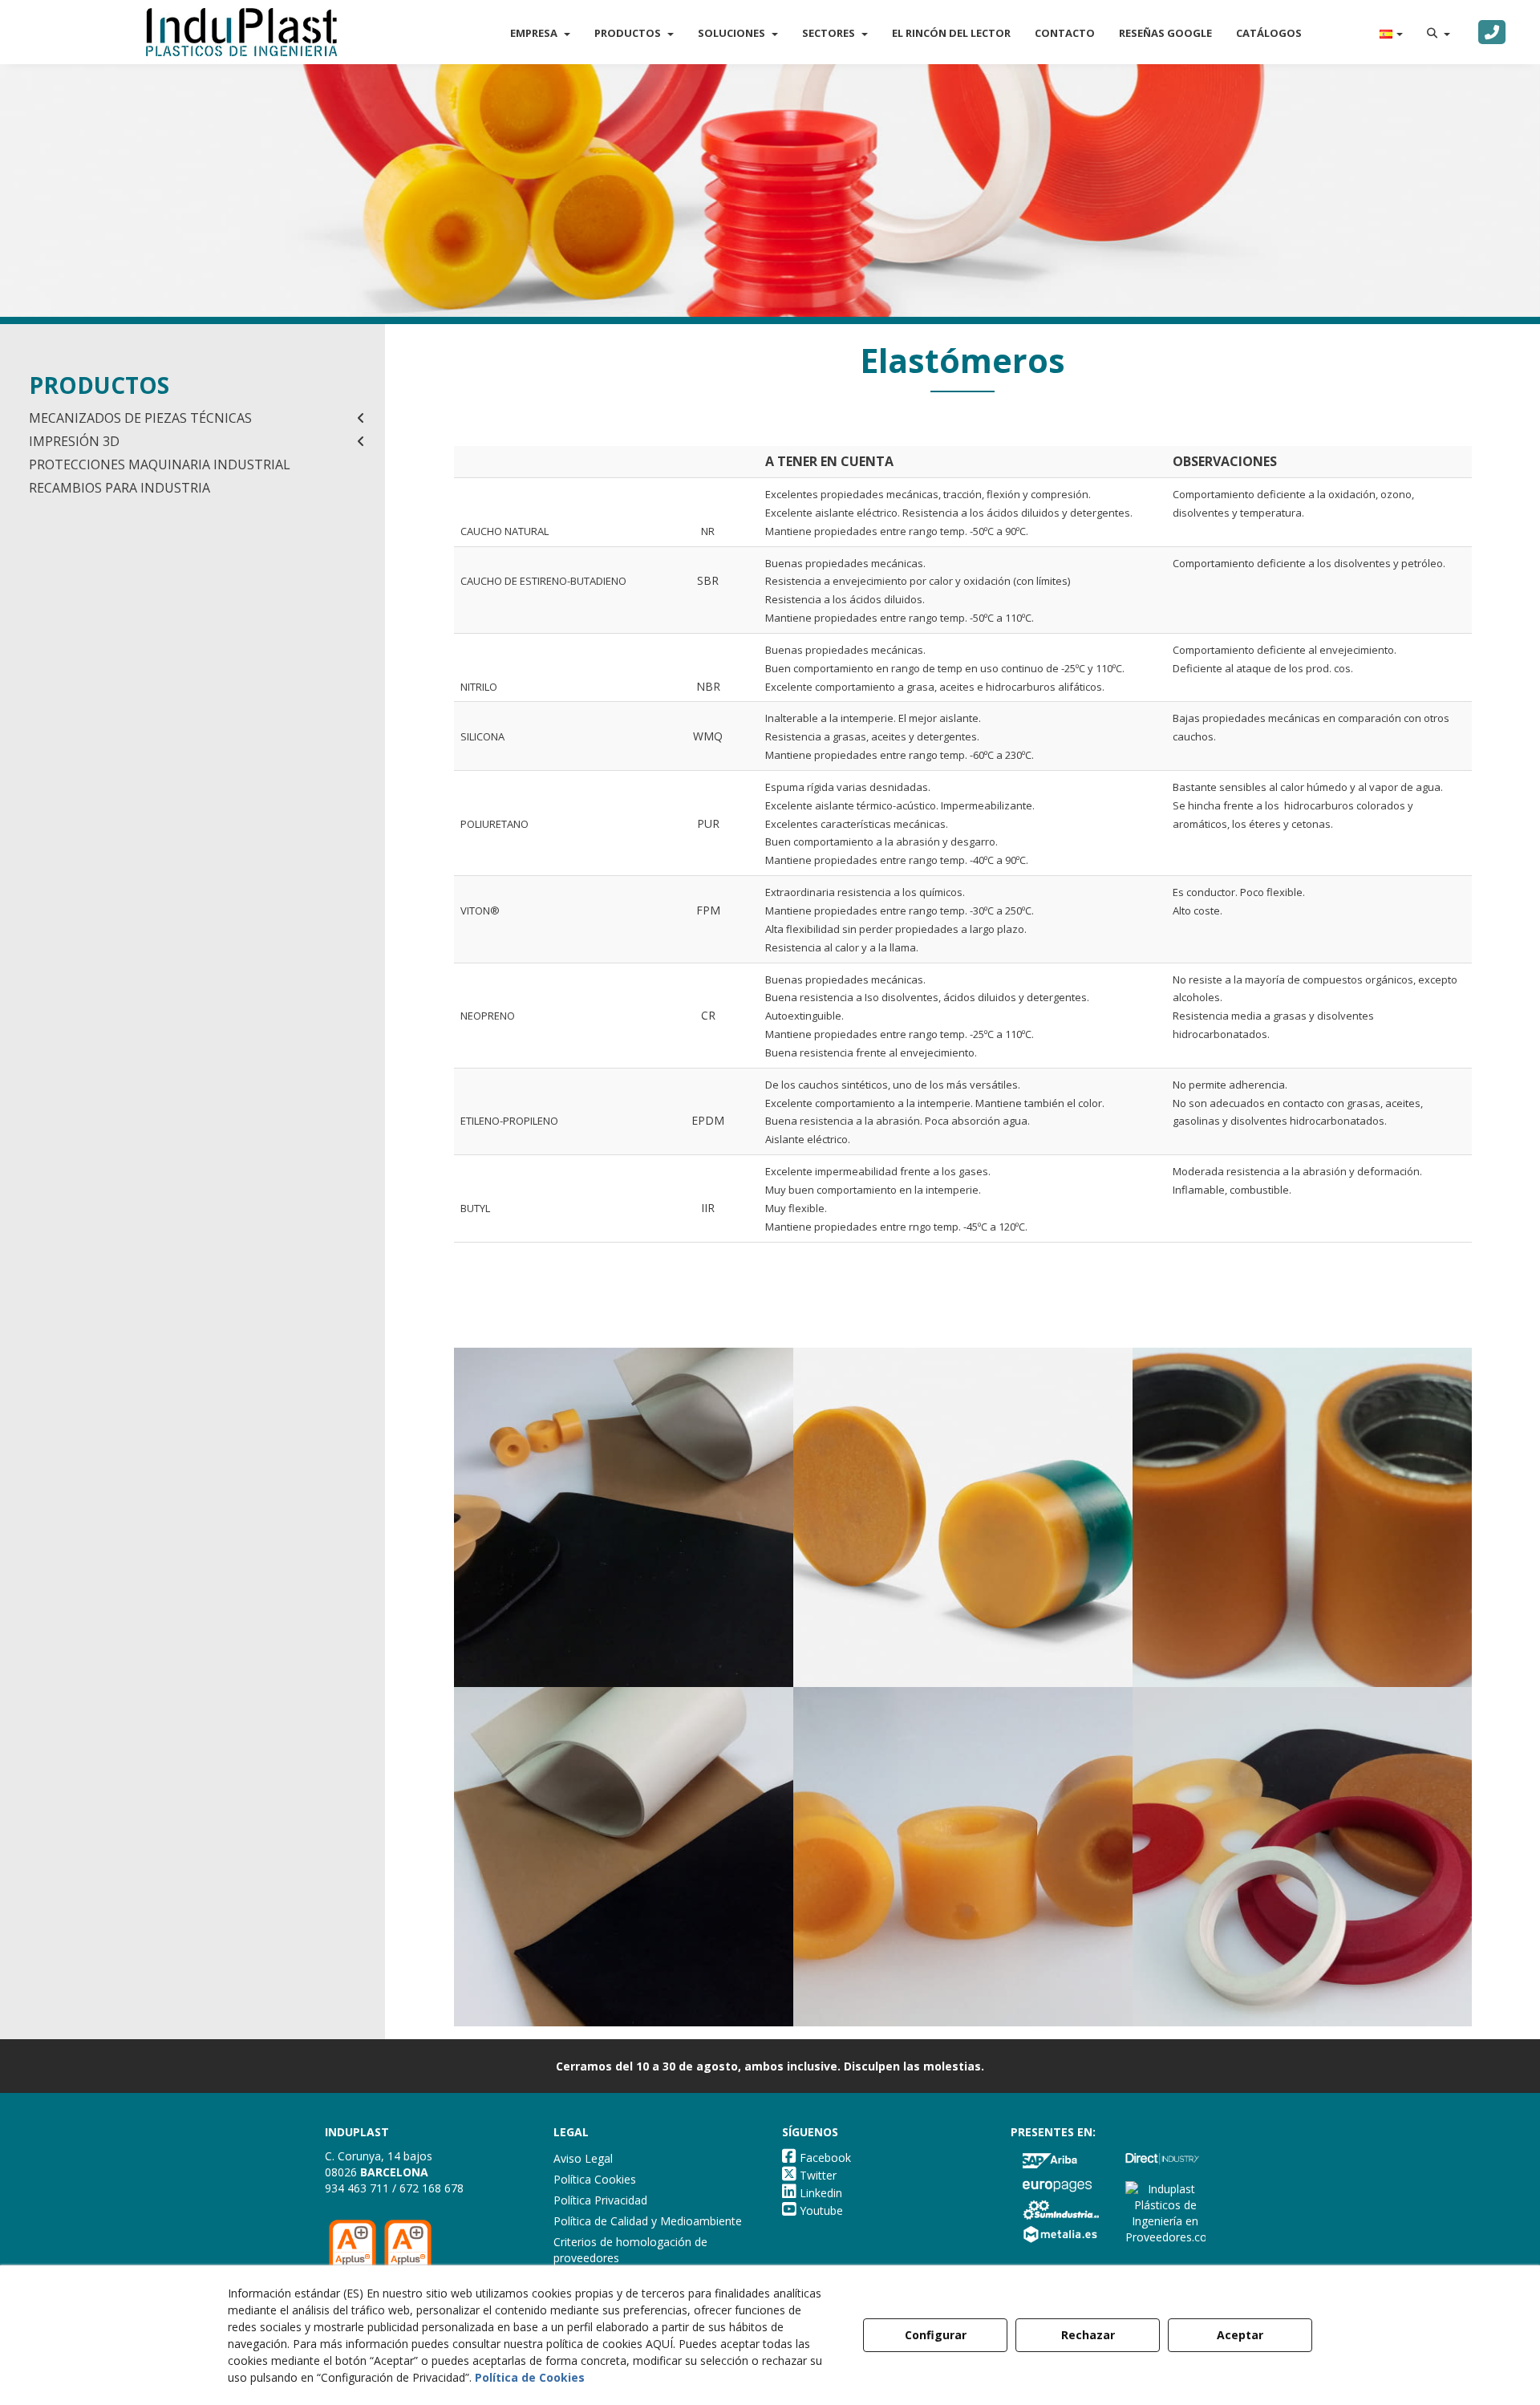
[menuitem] (540, 33)
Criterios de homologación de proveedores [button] (630, 2250)
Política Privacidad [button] (600, 2200)
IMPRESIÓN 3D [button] (74, 441)
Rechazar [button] (1088, 2335)
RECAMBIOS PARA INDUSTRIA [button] (120, 488)
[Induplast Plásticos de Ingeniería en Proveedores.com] (1165, 2212)
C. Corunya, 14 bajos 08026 (379, 2164)
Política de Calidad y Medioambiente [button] (648, 2221)
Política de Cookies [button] (530, 2377)
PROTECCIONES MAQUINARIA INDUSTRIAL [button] (160, 464)
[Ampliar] (624, 1517)
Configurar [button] (936, 2335)
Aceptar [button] (1240, 2335)
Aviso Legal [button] (583, 2158)
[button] (241, 32)
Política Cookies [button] (595, 2179)
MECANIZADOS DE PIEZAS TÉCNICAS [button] (140, 418)
